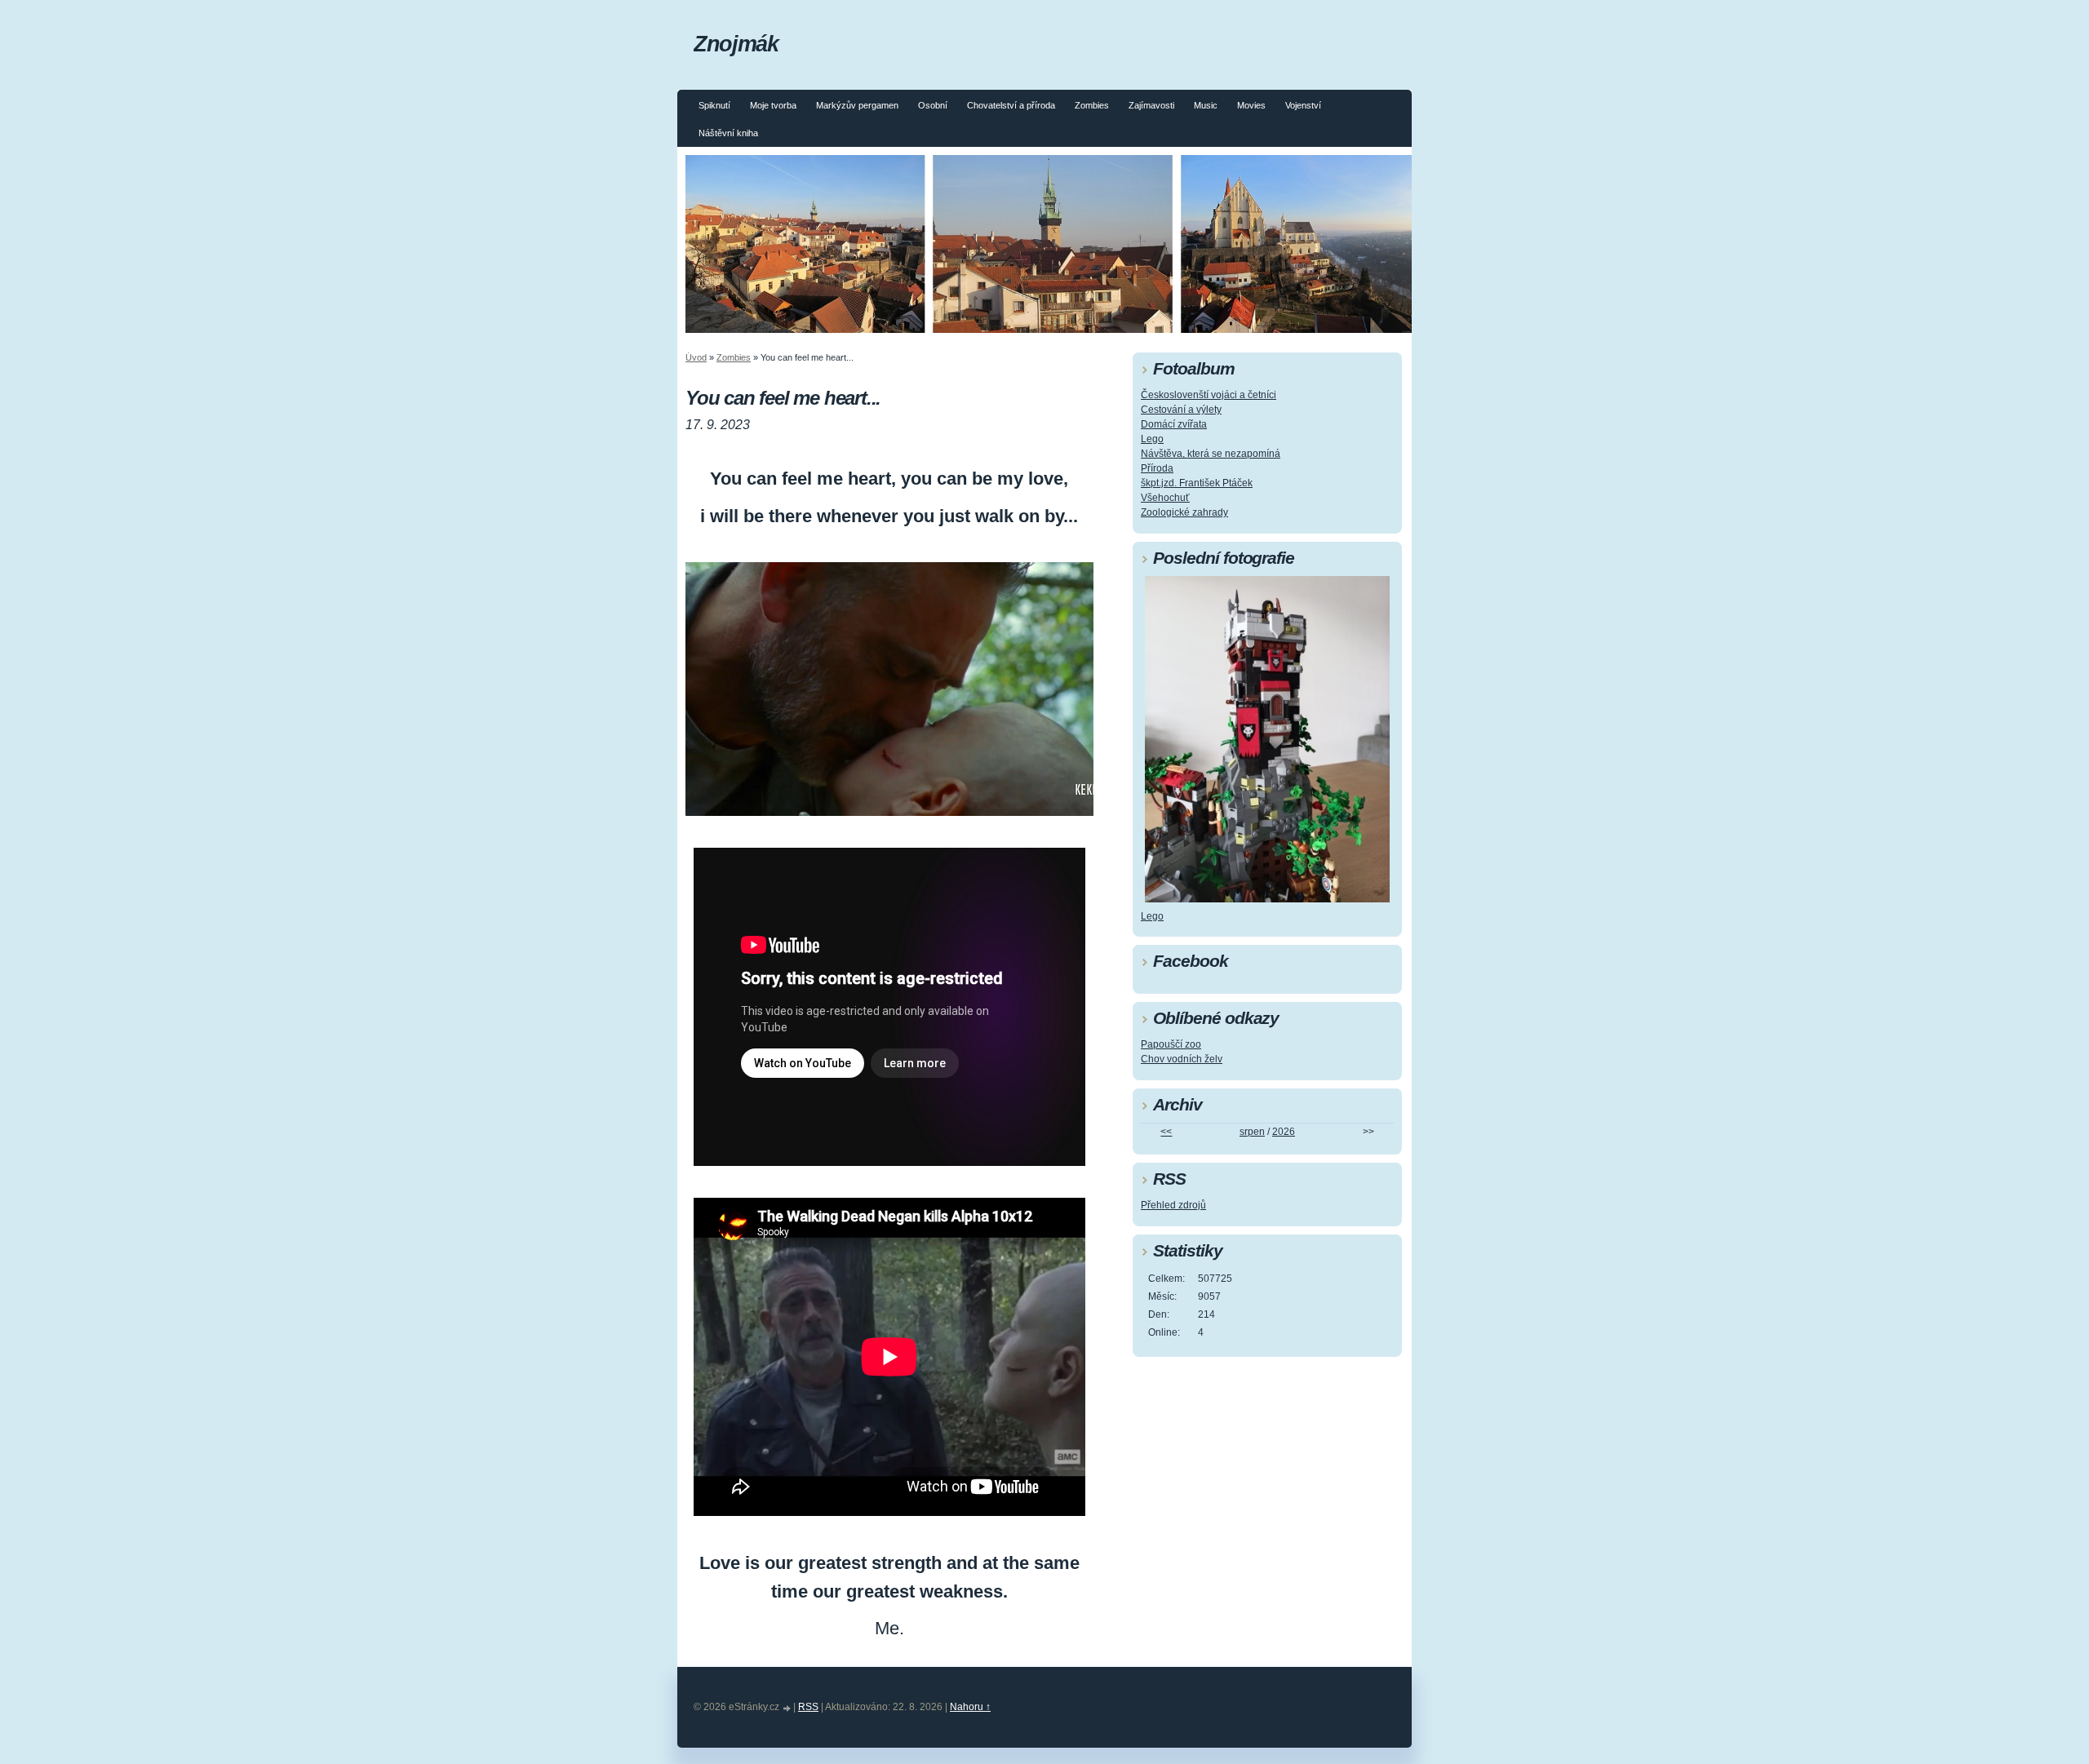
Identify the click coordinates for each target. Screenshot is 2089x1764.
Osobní (933, 105)
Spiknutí (714, 105)
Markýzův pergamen (857, 105)
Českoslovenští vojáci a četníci (1209, 395)
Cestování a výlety (1181, 410)
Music (1206, 105)
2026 (1284, 1132)
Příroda (1157, 468)
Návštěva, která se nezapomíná (1211, 454)
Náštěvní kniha (728, 133)
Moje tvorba (773, 105)
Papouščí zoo (1171, 1044)
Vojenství (1303, 105)
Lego (1152, 439)
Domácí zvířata (1174, 424)
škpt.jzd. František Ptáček (1197, 483)
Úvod (696, 357)
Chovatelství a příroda (1011, 105)
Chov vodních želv (1182, 1059)
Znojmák (736, 44)
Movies (1251, 105)
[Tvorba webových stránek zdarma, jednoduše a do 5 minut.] (787, 1708)
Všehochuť (1165, 498)
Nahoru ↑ (970, 1707)
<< (1166, 1132)
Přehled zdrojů (1173, 1205)
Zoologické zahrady (1184, 512)
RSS (808, 1707)
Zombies (1092, 105)
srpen (1252, 1132)
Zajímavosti (1151, 105)
